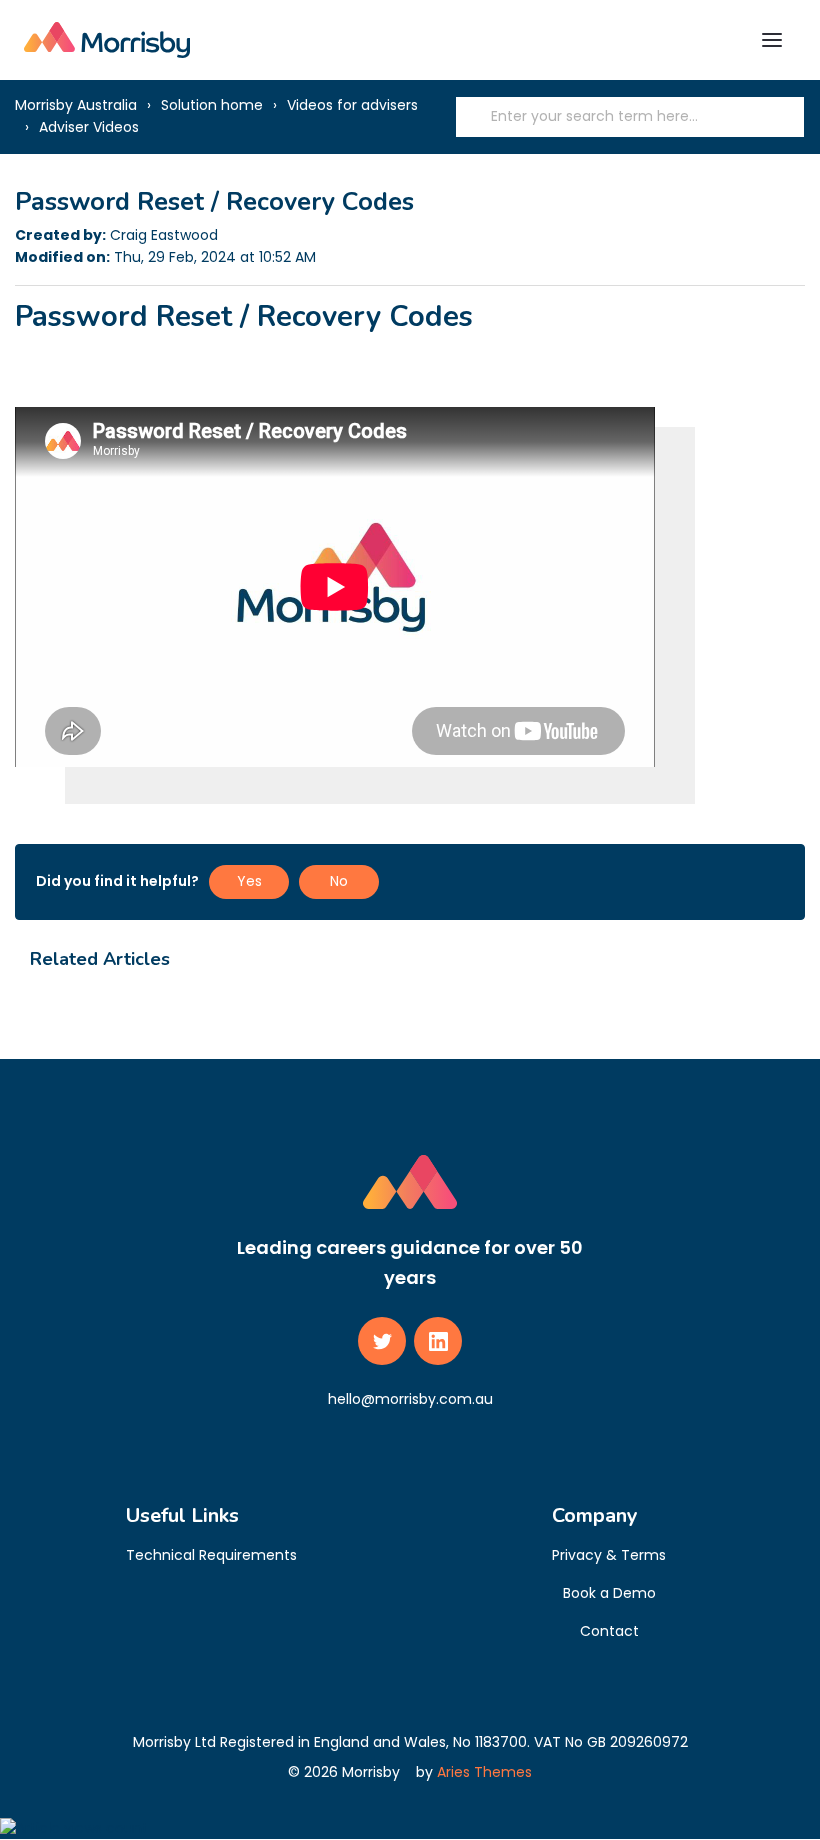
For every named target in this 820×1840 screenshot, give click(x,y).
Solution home (212, 105)
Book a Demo (609, 1593)
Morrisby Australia (76, 105)
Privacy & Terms (609, 1555)
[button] (772, 40)
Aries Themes (484, 1772)
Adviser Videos (89, 127)
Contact (609, 1631)
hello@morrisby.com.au (410, 1399)
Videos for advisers (352, 105)
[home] (107, 39)
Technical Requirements (211, 1555)
